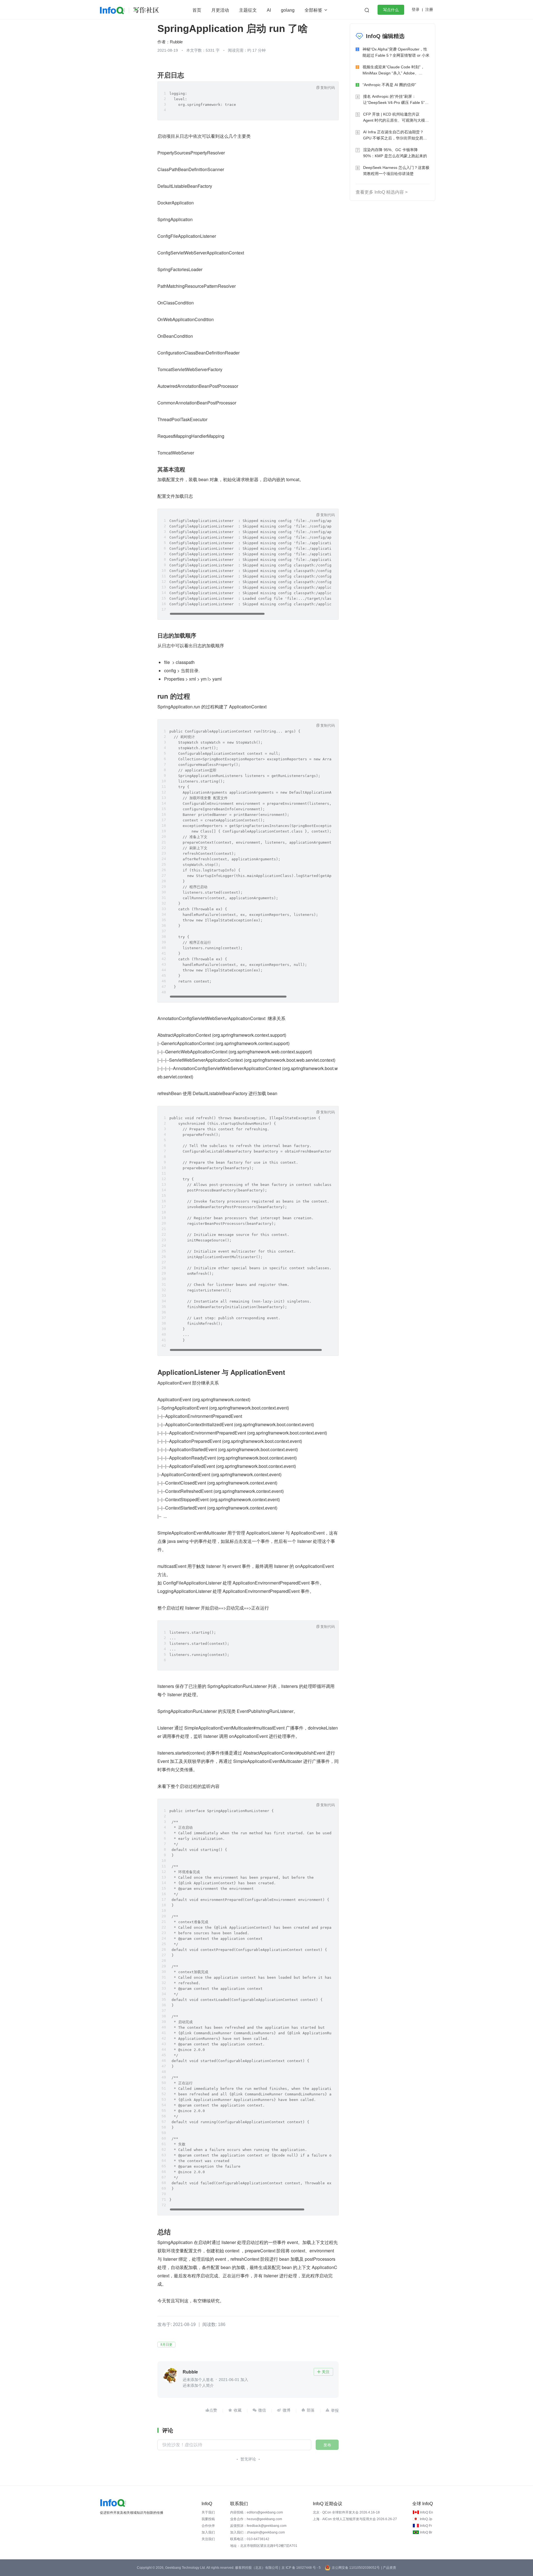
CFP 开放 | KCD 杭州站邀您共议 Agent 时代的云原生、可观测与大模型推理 (396, 118)
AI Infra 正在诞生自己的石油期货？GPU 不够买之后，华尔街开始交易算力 (395, 135)
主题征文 (248, 10)
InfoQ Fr (426, 2526)
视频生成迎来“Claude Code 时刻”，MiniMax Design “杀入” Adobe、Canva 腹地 (394, 70)
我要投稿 (208, 2519)
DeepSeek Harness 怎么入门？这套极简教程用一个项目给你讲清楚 (396, 171)
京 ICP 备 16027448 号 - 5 (301, 2568)
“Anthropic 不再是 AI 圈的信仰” (389, 85)
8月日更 (166, 2345)
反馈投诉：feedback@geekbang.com (258, 2526)
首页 (197, 10)
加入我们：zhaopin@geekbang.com (257, 2532)
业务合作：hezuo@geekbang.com (256, 2519)
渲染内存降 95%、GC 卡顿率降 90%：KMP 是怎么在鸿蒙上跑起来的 (395, 153)
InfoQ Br (426, 2532)
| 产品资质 (389, 2568)
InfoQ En (427, 2512)
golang (288, 10)
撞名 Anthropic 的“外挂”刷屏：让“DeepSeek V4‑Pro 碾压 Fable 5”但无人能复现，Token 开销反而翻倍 (396, 100)
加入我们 (208, 2532)
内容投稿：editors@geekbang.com (257, 2512)
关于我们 (208, 2512)
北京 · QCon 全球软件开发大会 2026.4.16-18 (346, 2512)
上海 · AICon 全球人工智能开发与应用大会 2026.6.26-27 (355, 2519)
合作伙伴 (208, 2526)
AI (269, 10)
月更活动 (220, 10)
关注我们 (208, 2539)
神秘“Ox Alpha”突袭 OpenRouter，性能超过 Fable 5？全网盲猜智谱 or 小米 (396, 52)
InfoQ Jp (426, 2519)
